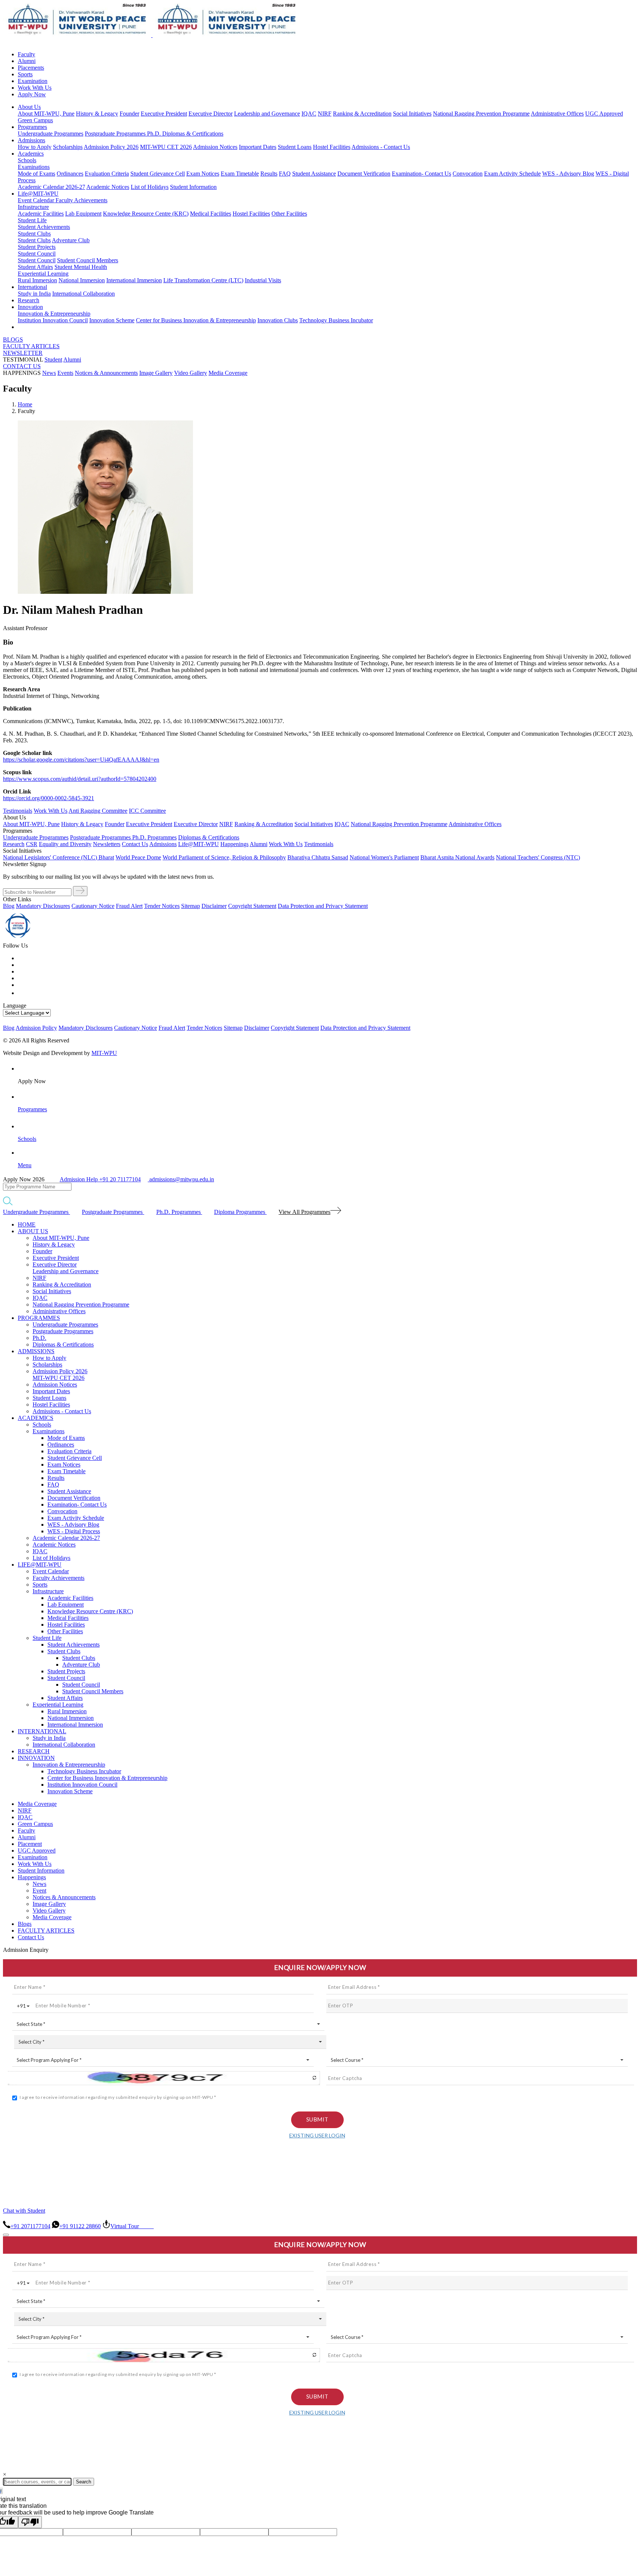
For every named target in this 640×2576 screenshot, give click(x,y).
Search (84, 2482)
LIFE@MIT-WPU (40, 1565)
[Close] (6, 2235)
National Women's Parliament (384, 857)
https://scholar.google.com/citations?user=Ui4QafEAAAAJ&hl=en (81, 760)
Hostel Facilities (332, 147)
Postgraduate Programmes (116, 134)
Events (65, 373)
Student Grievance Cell (158, 174)
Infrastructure (33, 207)
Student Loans (295, 147)
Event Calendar (37, 200)
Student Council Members (88, 260)
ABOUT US (33, 1231)
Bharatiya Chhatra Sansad (318, 857)
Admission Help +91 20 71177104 (100, 1179)
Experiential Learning (43, 274)
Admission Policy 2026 (111, 147)
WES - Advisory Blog (568, 174)
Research (29, 300)
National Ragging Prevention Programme (481, 114)
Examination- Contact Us (421, 174)
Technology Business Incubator (336, 320)
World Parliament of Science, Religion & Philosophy (224, 857)
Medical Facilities (211, 214)
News (49, 373)
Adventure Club (71, 240)
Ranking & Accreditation (362, 114)
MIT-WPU (104, 1053)
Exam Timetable (240, 174)
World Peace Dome (138, 857)
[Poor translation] (30, 2522)
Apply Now (32, 94)
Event (39, 1891)
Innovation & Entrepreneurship (54, 314)
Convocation (468, 174)
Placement (30, 1844)
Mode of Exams (36, 174)
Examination (33, 81)
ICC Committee (147, 811)
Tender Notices (162, 906)
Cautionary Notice (93, 906)
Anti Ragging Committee (98, 811)
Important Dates (258, 147)
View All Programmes (304, 1212)
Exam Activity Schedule (512, 174)
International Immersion (134, 280)
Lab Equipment (83, 214)
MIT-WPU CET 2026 (166, 147)
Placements (31, 68)
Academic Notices (108, 187)
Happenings (32, 1877)
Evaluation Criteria (107, 174)
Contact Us (31, 1937)
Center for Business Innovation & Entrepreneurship (196, 320)
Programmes (32, 127)
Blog (9, 906)
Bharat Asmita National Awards (457, 857)
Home (25, 404)
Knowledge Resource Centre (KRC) (146, 214)
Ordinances (70, 174)
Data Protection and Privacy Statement (323, 906)
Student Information (193, 187)
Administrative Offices (557, 114)
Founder (129, 114)
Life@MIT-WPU (38, 194)
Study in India (34, 294)
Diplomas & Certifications (193, 134)
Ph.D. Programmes (154, 837)
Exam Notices (203, 174)
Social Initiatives (412, 114)
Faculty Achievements (81, 200)
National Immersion (82, 280)
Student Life (32, 220)
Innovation (30, 307)
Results (269, 174)
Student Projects (37, 247)
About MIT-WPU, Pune (46, 114)
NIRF (325, 114)
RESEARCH (34, 1751)
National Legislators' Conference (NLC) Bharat (59, 857)
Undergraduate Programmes (51, 134)
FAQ (285, 174)
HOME (27, 1224)
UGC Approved (604, 114)
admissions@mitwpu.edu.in (181, 1179)
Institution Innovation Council (53, 320)
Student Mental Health (81, 267)
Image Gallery (156, 373)
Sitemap (191, 906)
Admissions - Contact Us (381, 147)
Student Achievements (44, 227)
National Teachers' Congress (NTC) (538, 857)
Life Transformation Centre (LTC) (203, 280)
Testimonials (18, 811)
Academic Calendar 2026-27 (51, 187)
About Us (29, 107)
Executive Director (211, 114)
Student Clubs (34, 234)
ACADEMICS (36, 1418)
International (32, 287)
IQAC (309, 114)
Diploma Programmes (240, 1212)
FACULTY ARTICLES (31, 346)
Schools (27, 160)
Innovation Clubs (278, 320)
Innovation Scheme (112, 320)
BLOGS (13, 340)
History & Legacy (97, 114)
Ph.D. (155, 134)
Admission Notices (215, 147)
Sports (25, 74)
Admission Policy (36, 1028)
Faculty (26, 54)
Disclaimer (214, 906)
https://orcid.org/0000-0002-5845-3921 (49, 798)
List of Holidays (150, 187)
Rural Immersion (37, 280)
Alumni (27, 61)
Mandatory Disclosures (43, 906)
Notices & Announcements (106, 373)
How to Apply (35, 147)
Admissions (31, 140)
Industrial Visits (263, 280)
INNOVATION (36, 1758)
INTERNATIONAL (42, 1731)
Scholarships (68, 147)
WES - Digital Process (74, 1531)
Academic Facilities (41, 214)
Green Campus (35, 120)
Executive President (164, 114)
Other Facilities (289, 214)
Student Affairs (35, 267)
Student (53, 360)
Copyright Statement (252, 906)
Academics (31, 154)
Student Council (37, 254)
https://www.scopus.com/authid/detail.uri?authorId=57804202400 (80, 779)
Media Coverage (228, 373)
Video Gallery (191, 373)
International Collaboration (84, 294)
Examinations (34, 167)
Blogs (25, 1924)
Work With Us (35, 88)
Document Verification (364, 174)
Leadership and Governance (267, 114)
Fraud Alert (129, 906)
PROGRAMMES (39, 1318)
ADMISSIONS (36, 1351)
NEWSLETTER (23, 353)
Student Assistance (314, 174)
